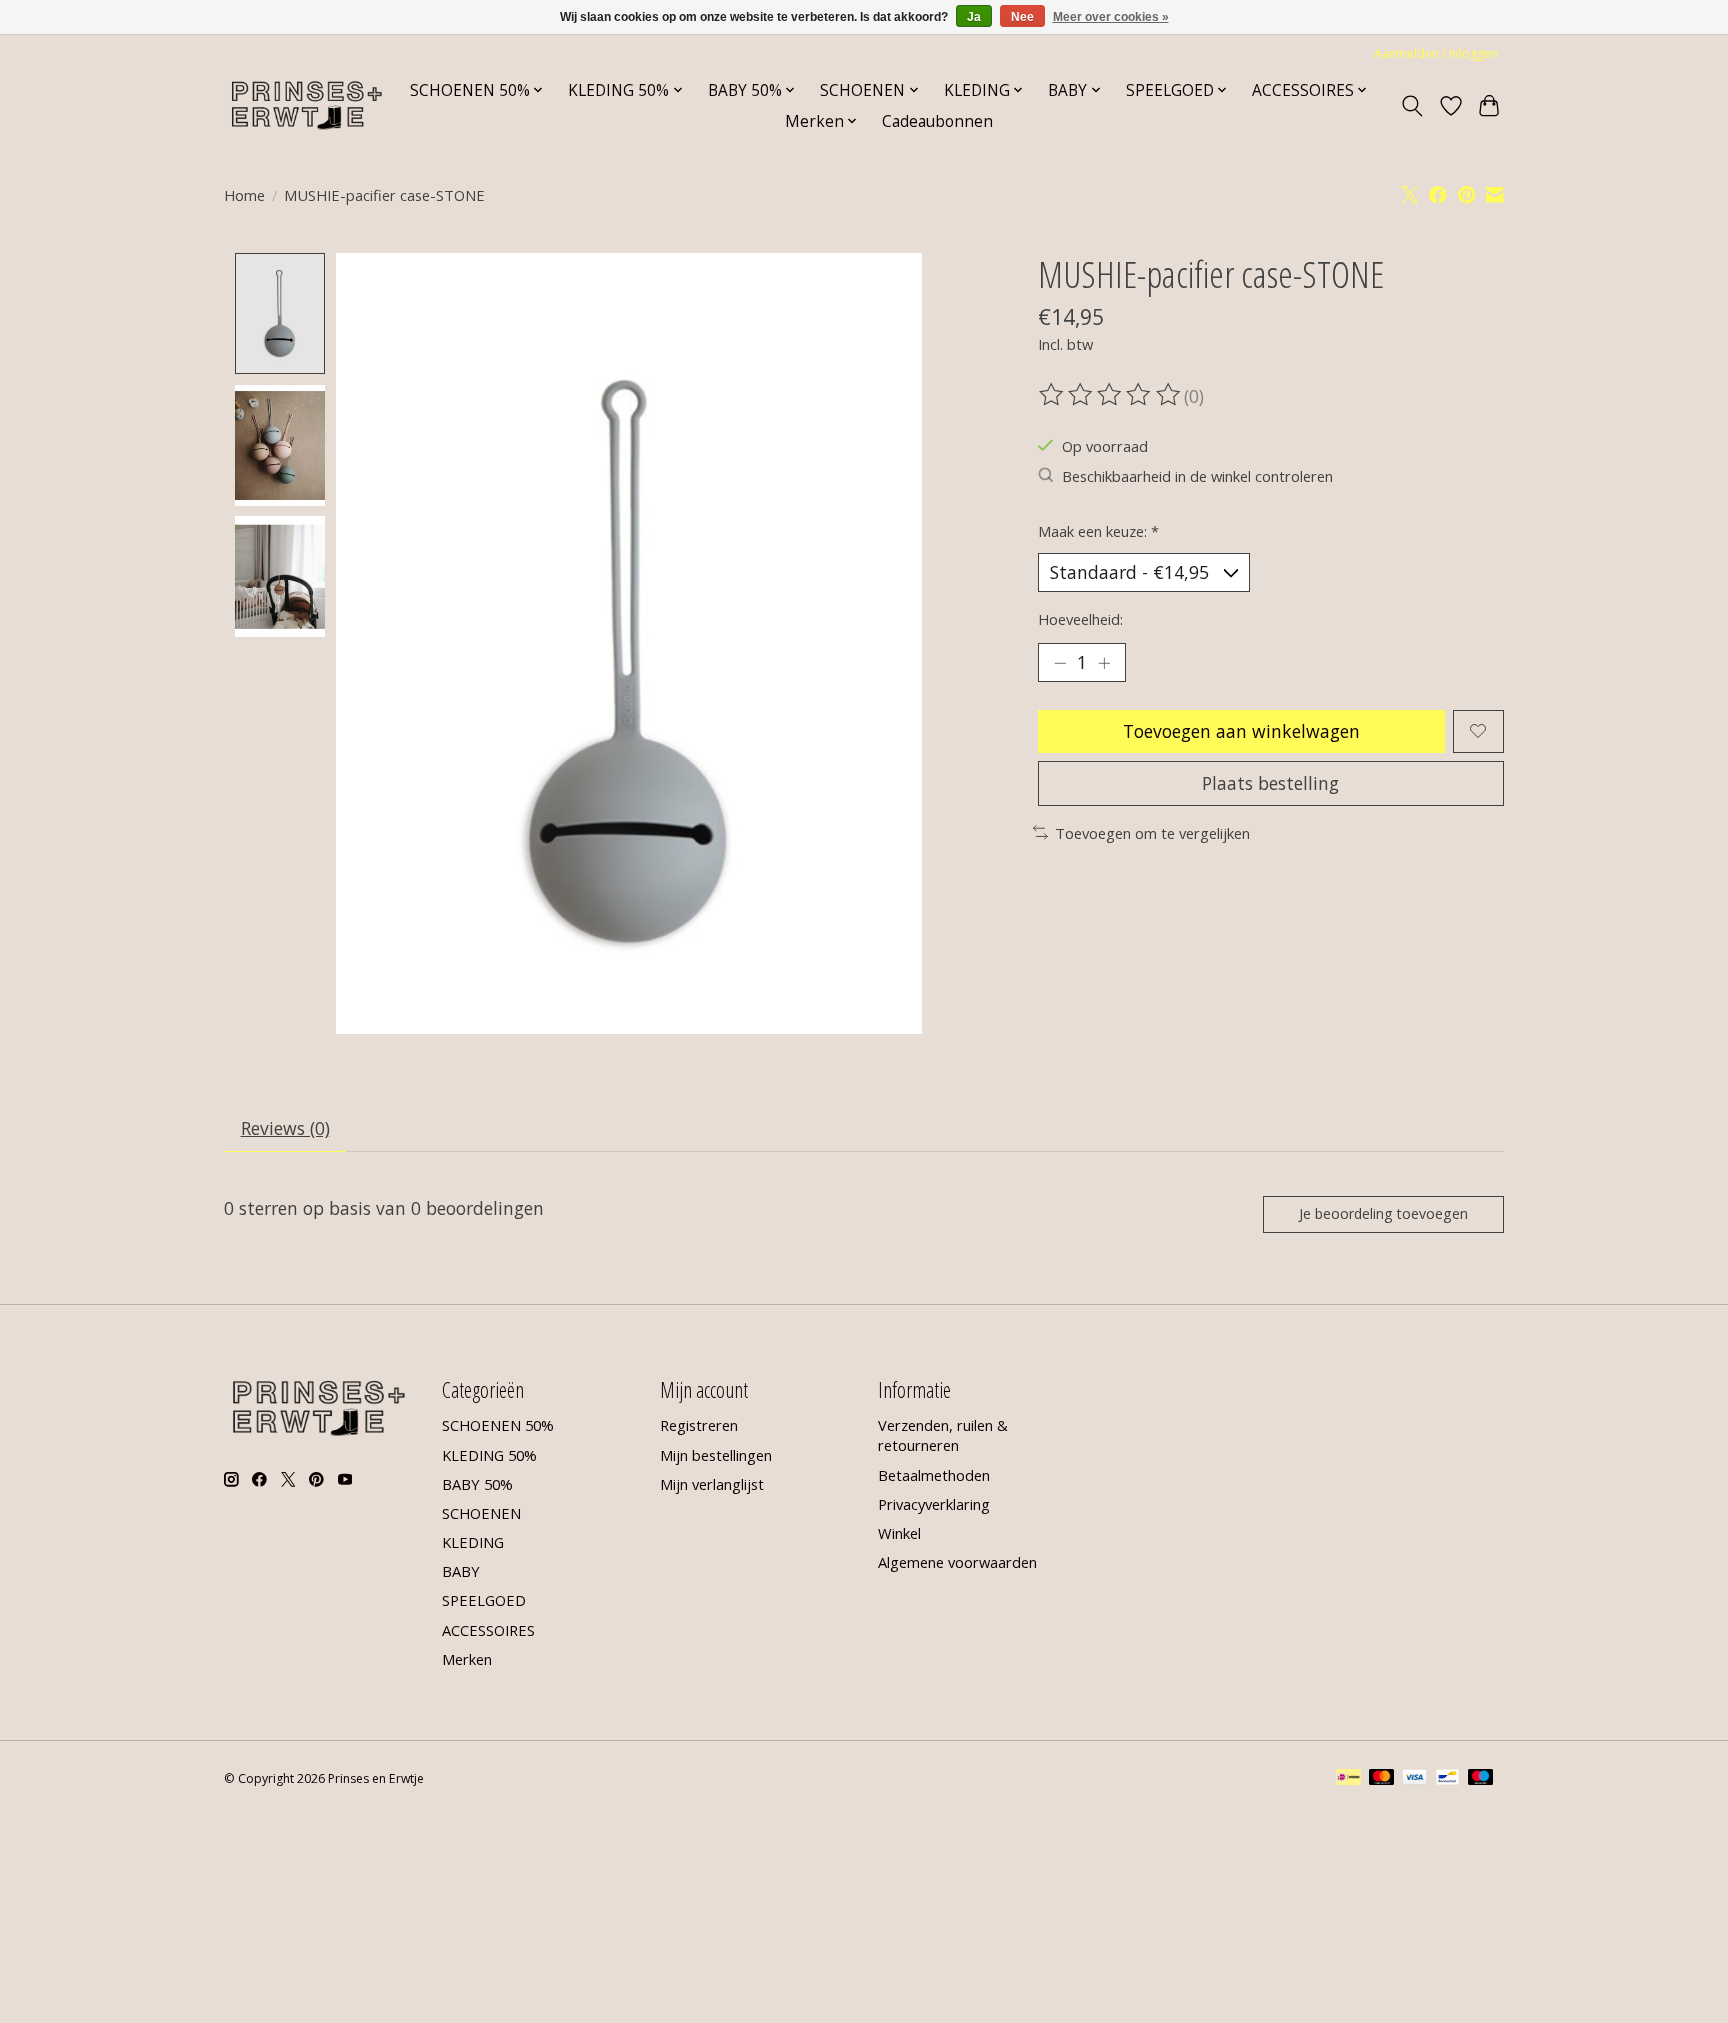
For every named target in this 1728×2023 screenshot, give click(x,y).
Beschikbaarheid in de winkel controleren (1197, 476)
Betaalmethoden (934, 1475)
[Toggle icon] (1412, 106)
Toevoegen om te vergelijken (1152, 833)
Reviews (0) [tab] (285, 1128)
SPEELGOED (484, 1600)
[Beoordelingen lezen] (1111, 395)
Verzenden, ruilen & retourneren (943, 1435)
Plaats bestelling (1270, 783)
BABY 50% (477, 1484)
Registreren (699, 1425)
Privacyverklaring (934, 1504)
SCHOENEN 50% (498, 1425)
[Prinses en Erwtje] (307, 105)
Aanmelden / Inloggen (1436, 53)
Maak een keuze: (1098, 531)
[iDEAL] (1348, 1779)
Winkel (899, 1533)
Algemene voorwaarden (957, 1562)
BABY (461, 1571)
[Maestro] (1481, 1779)
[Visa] (1415, 1779)
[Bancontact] (1447, 1779)
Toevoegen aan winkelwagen (1241, 731)
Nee (1022, 17)
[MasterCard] (1382, 1779)
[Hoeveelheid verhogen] (1104, 662)
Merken (467, 1659)
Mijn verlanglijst (712, 1484)
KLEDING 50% (489, 1455)
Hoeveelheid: (1080, 619)
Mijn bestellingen (716, 1455)
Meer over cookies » (1111, 17)
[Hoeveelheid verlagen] (1060, 662)
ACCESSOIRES (488, 1630)
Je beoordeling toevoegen (1383, 1213)
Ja (974, 17)
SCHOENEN (481, 1513)
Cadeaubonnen (937, 121)
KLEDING (473, 1542)
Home (244, 195)
